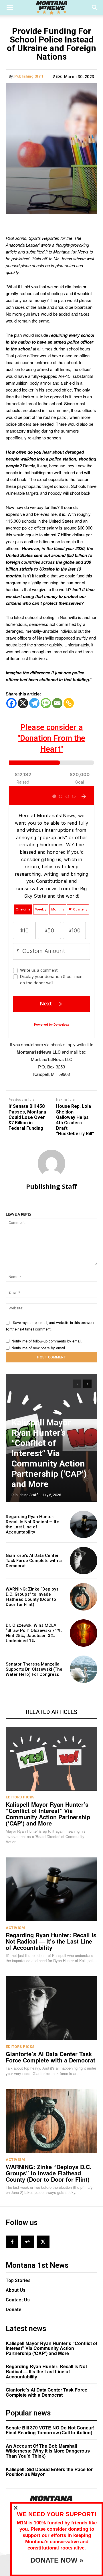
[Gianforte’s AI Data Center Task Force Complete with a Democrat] (84, 1561)
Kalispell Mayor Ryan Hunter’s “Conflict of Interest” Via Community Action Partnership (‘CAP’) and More (49, 1453)
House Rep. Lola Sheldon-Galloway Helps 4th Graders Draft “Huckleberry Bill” (75, 1120)
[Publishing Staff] (51, 1163)
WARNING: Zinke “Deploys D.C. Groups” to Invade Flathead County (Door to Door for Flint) (32, 1597)
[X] (23, 703)
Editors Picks (20, 1797)
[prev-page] (77, 1384)
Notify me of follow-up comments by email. (47, 1341)
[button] (10, 8)
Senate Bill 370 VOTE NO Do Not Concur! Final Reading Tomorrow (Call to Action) (50, 2430)
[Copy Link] (69, 703)
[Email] (57, 703)
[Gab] (27, 2242)
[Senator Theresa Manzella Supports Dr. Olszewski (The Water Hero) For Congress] (84, 1669)
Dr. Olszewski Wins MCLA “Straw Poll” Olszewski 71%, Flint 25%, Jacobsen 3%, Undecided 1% (34, 1633)
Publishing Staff (29, 76)
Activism (15, 1928)
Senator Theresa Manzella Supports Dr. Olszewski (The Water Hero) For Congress (34, 1669)
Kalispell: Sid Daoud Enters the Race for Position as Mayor (49, 2472)
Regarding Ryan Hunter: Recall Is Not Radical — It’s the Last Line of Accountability (32, 1524)
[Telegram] (34, 703)
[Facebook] (11, 703)
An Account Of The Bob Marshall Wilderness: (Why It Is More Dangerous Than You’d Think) (48, 2451)
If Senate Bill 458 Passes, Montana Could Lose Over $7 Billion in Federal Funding (27, 1117)
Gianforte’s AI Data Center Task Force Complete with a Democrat (34, 1561)
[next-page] (87, 1384)
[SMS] (46, 703)
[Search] (95, 8)
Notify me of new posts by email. (39, 1348)
